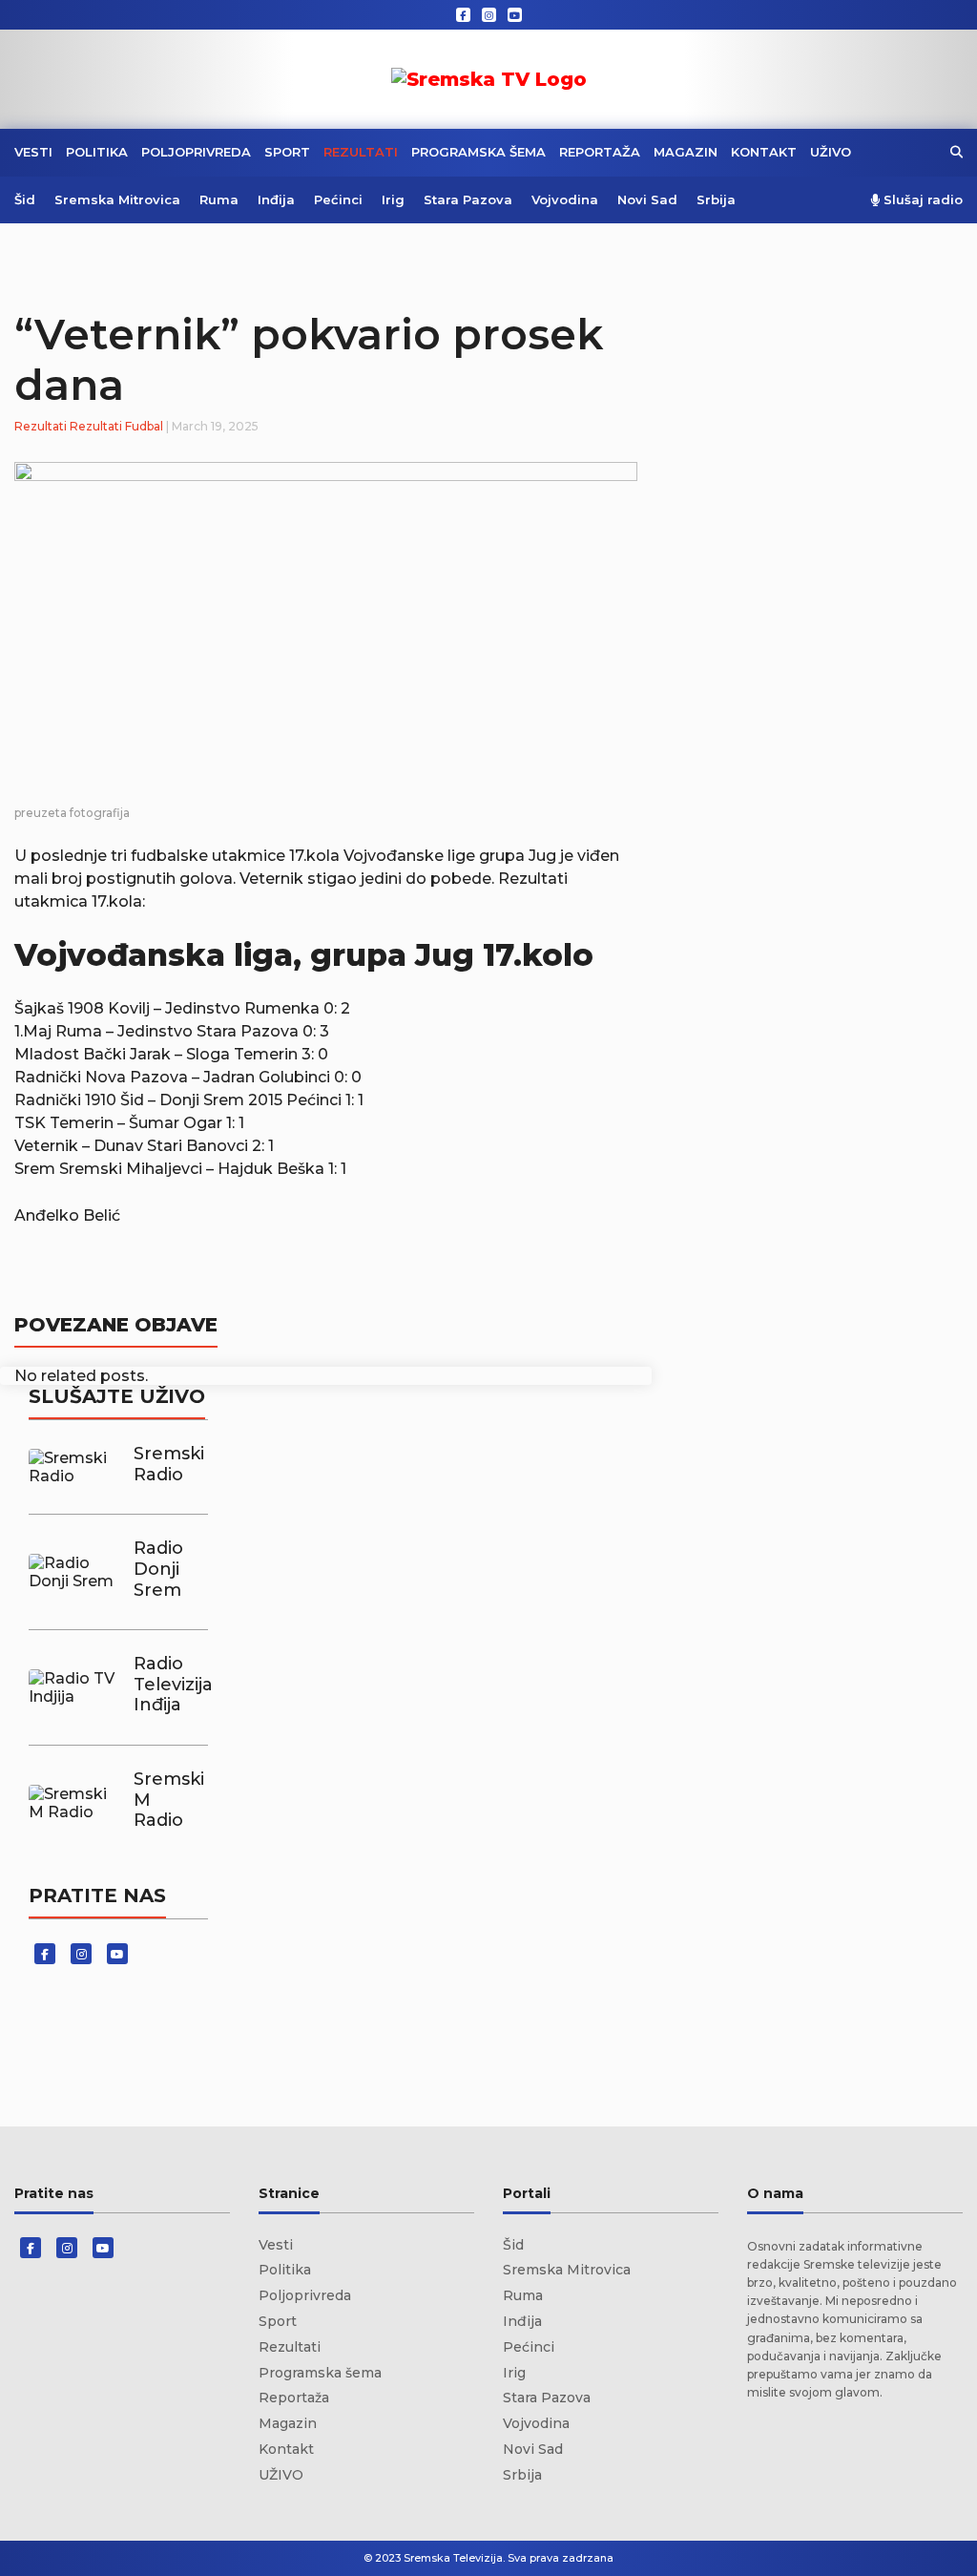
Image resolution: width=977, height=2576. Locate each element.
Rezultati (361, 152)
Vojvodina (565, 199)
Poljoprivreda (196, 152)
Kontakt (764, 152)
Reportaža (600, 152)
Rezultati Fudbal (116, 426)
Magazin (686, 152)
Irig (393, 199)
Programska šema (478, 152)
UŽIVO (831, 152)
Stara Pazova (468, 199)
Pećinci (338, 199)
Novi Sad (647, 199)
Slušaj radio (921, 200)
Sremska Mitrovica (117, 199)
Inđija (276, 199)
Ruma (219, 199)
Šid (25, 199)
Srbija (716, 199)
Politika (97, 152)
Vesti (33, 152)
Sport (287, 152)
